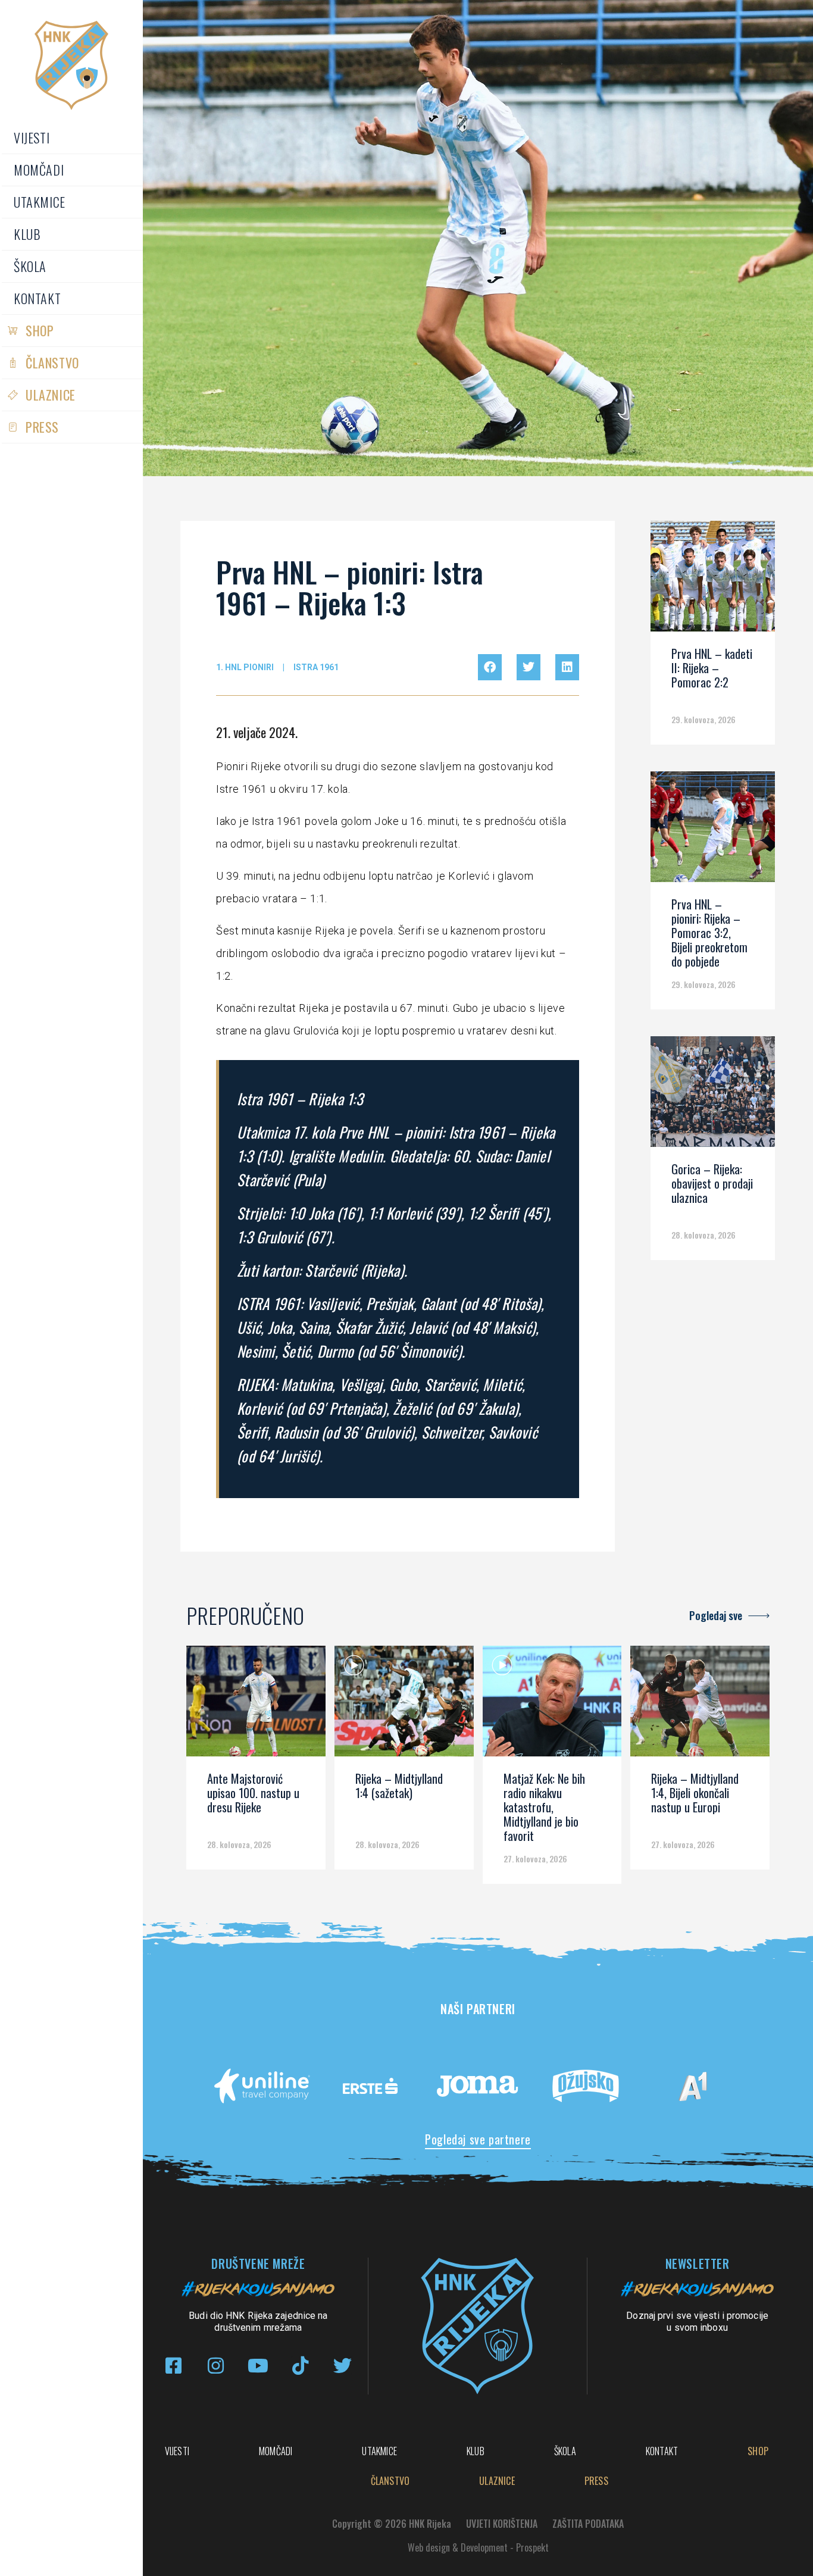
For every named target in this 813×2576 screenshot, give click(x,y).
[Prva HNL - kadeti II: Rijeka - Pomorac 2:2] (713, 580)
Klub (27, 234)
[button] (490, 667)
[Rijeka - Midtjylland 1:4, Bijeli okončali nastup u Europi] (700, 1705)
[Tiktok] (300, 2366)
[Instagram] (216, 2366)
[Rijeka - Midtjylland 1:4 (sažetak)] (404, 1705)
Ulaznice (51, 395)
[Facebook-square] (173, 2366)
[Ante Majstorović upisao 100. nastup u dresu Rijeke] (256, 1705)
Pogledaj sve (716, 1615)
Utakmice (40, 202)
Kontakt (37, 298)
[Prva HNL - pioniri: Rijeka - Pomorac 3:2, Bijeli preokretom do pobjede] (713, 831)
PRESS (42, 427)
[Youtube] (258, 2366)
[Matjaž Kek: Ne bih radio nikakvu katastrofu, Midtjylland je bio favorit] (552, 1705)
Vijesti (32, 137)
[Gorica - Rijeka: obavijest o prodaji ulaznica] (713, 1096)
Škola (30, 266)
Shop (40, 330)
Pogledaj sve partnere (478, 2139)
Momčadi (39, 170)
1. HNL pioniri (245, 667)
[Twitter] (343, 2366)
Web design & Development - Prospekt (478, 2547)
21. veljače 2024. (257, 732)
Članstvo (52, 362)
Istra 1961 (316, 667)
